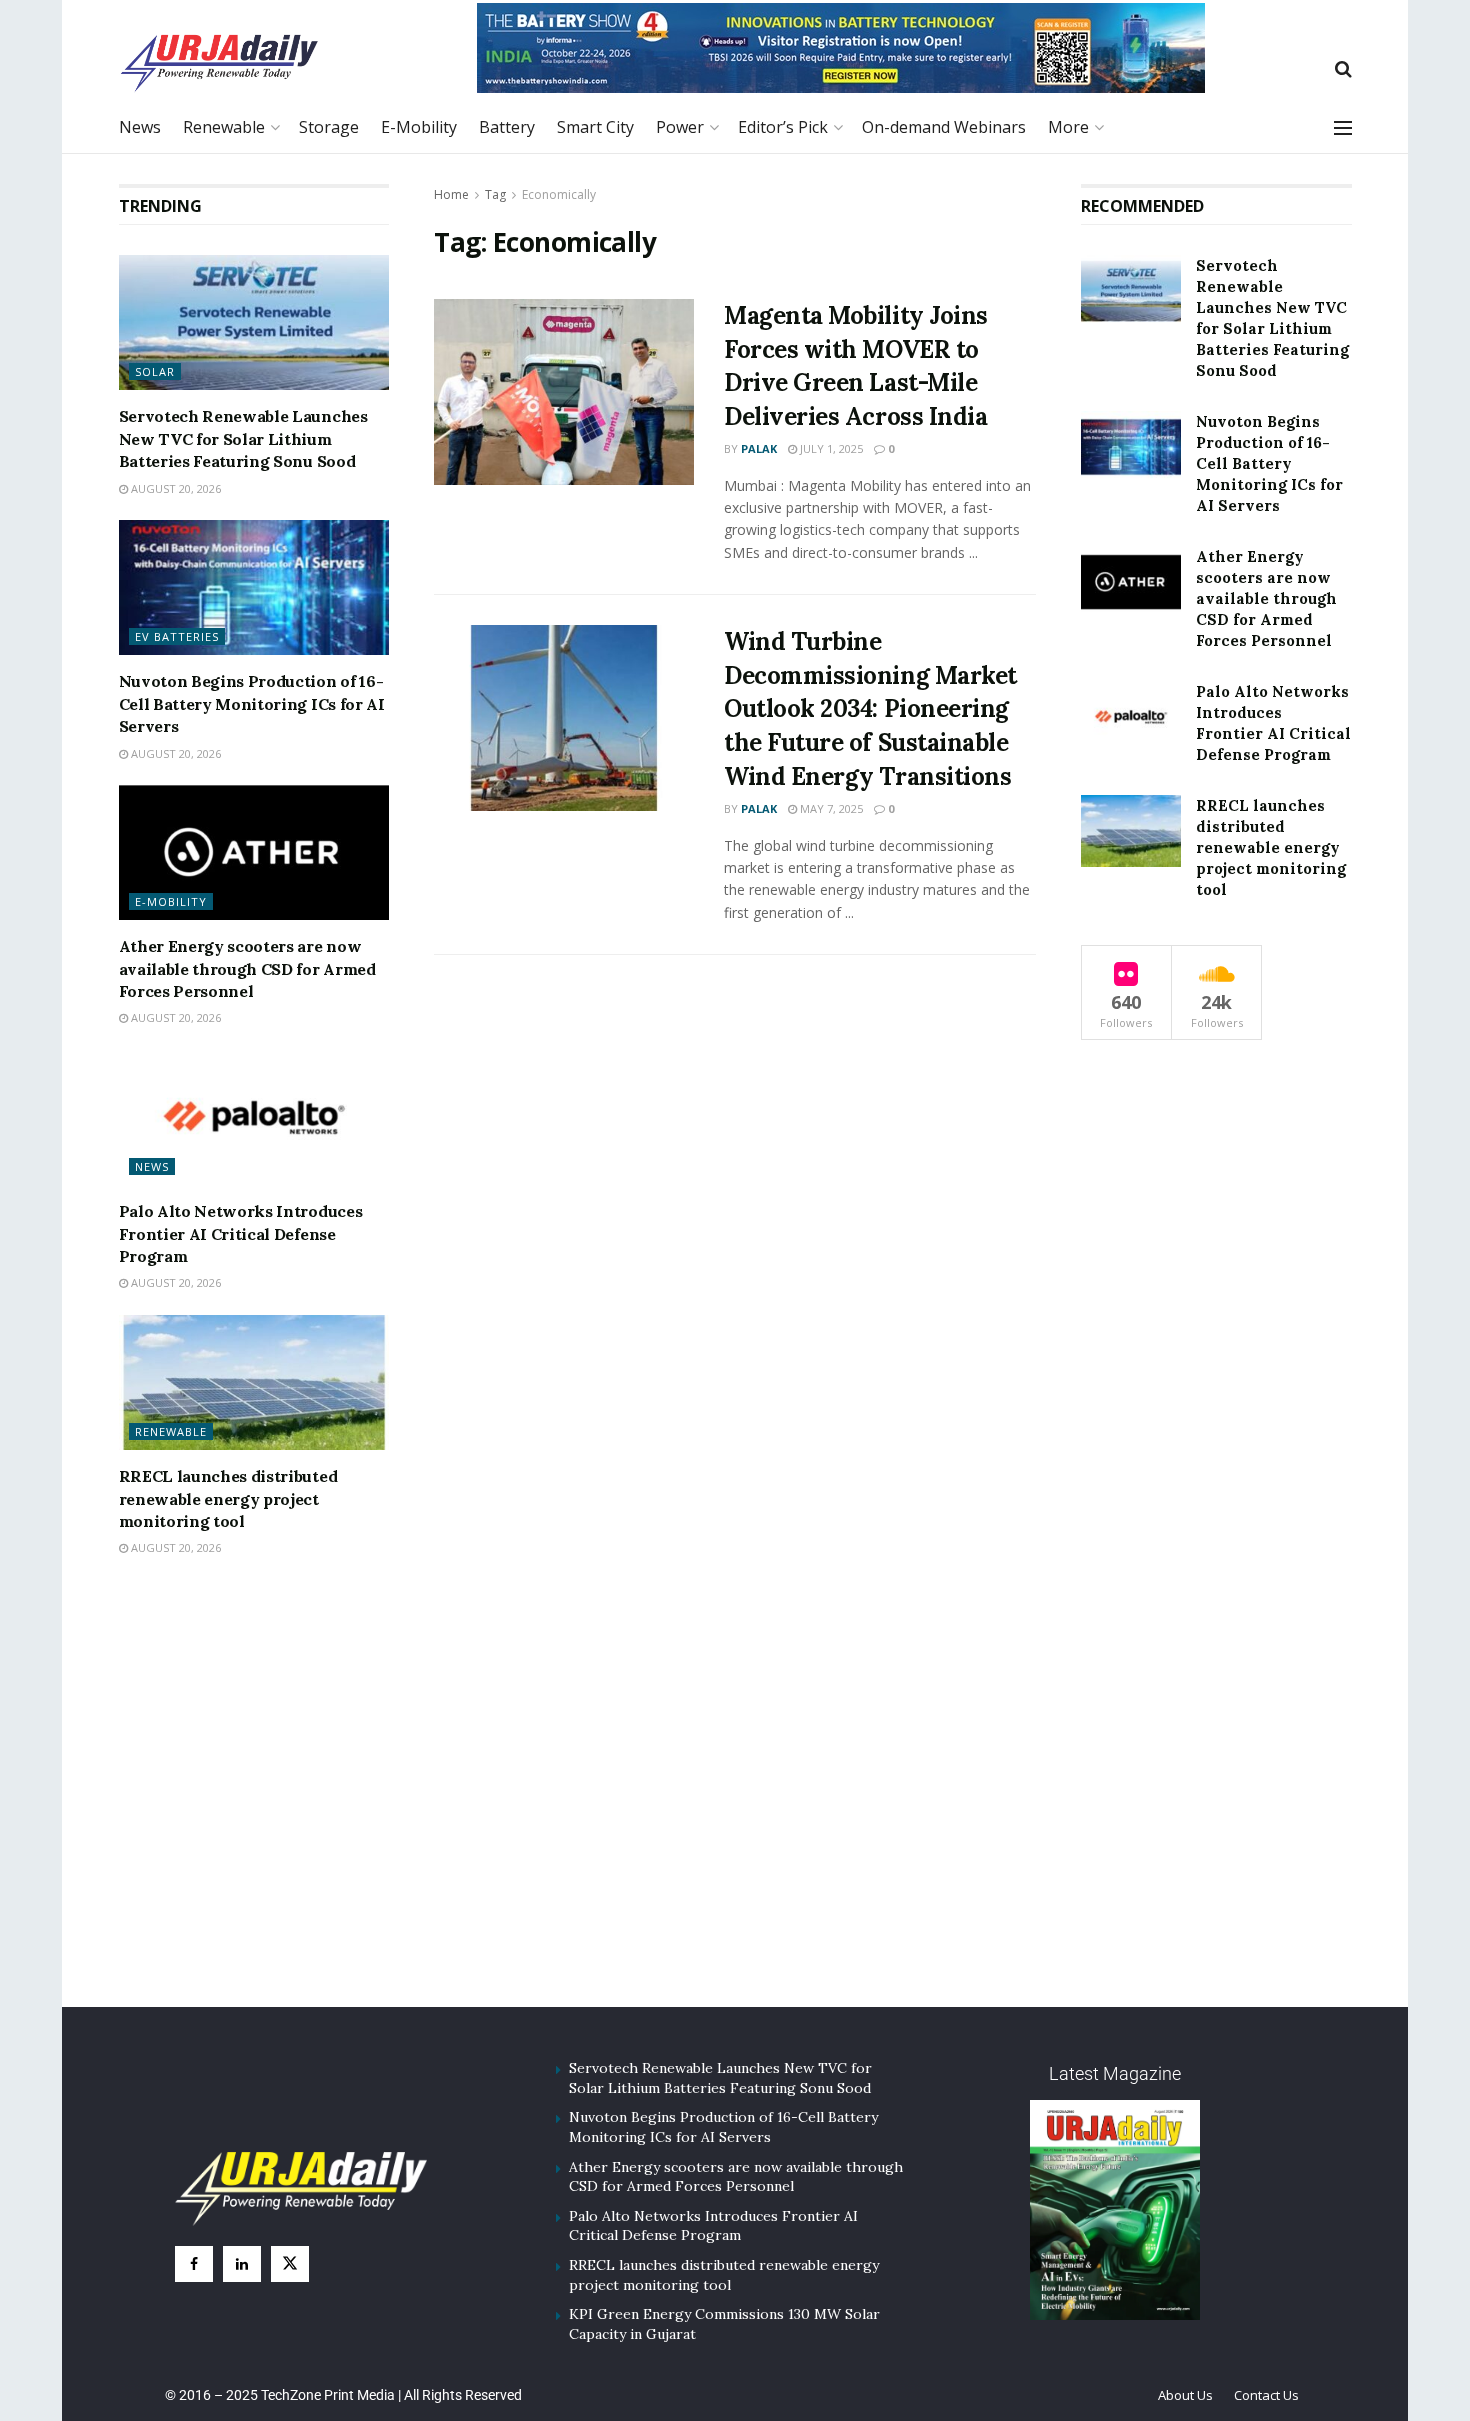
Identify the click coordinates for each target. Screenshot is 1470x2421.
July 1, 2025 (830, 448)
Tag (495, 194)
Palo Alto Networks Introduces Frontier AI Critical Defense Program (241, 1233)
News (140, 127)
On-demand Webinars (944, 127)
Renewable (224, 127)
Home (451, 194)
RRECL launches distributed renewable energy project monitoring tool (228, 1498)
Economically (559, 194)
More (1068, 127)
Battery (507, 127)
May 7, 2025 (830, 808)
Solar (155, 371)
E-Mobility (419, 127)
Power (680, 127)
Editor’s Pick (783, 127)
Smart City (595, 127)
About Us (1185, 2395)
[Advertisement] (735, 1808)
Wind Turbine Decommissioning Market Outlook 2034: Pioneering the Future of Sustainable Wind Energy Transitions (870, 708)
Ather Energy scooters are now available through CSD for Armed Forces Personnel (247, 968)
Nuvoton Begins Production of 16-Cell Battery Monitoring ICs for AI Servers (252, 703)
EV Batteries (177, 636)
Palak (759, 448)
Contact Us (1266, 2395)
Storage (329, 127)
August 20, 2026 (174, 488)
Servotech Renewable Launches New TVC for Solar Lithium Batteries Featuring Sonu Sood (243, 438)
